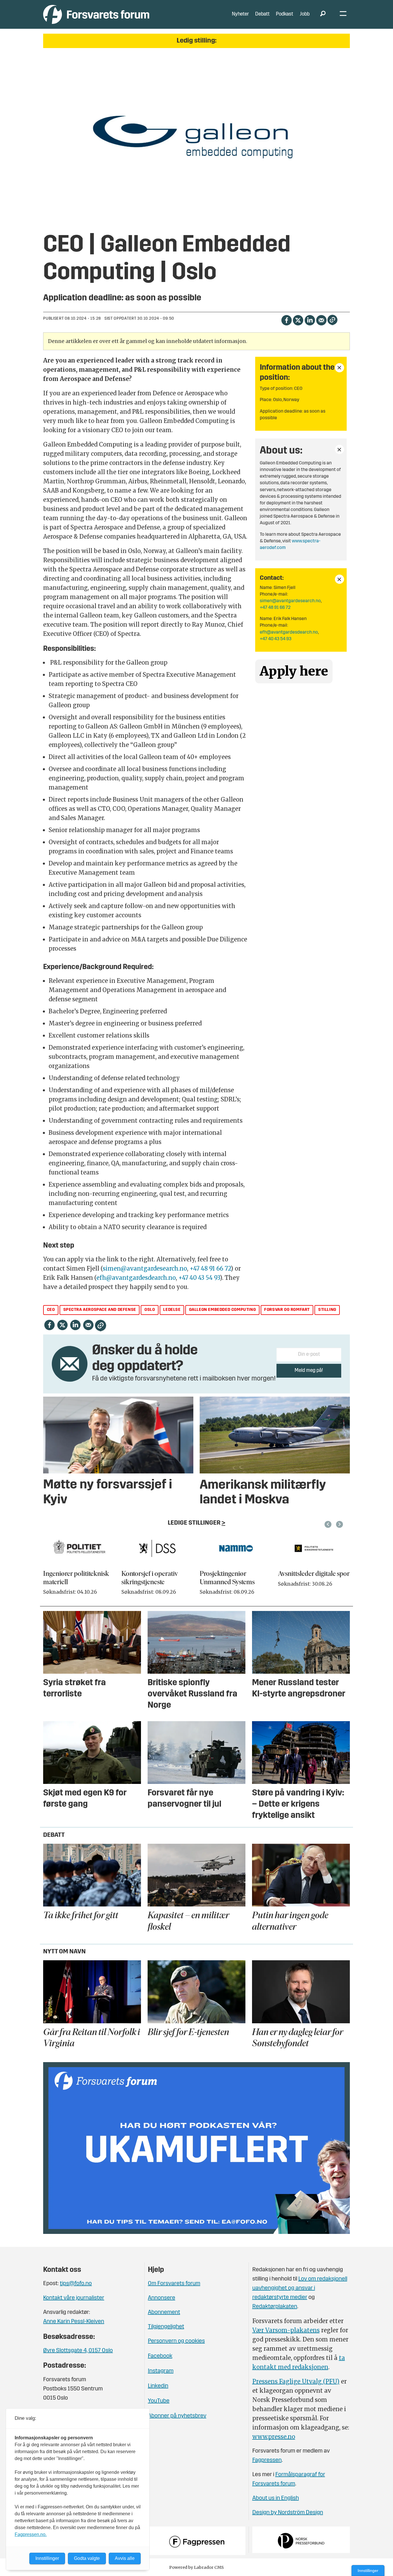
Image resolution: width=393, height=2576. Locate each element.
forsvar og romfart (287, 1310)
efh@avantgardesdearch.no (289, 632)
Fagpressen (267, 2460)
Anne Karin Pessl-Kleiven (74, 2322)
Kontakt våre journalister (74, 2298)
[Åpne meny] (343, 15)
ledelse (172, 1310)
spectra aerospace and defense (100, 1310)
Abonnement (164, 2312)
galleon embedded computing (223, 1310)
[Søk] (323, 14)
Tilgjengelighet (166, 2327)
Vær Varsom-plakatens (286, 2330)
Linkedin (158, 2386)
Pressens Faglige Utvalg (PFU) (296, 2381)
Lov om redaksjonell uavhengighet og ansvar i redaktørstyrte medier (300, 2288)
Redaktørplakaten (275, 2307)
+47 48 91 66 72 (275, 608)
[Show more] (339, 368)
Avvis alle (125, 2558)
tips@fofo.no (76, 2284)
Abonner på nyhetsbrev (177, 2416)
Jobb (305, 14)
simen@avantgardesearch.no (290, 601)
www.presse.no (274, 2437)
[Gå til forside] (96, 14)
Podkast (285, 14)
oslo (150, 1310)
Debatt (262, 14)
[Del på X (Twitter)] (298, 320)
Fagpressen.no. (31, 2534)
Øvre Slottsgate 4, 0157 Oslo (78, 2351)
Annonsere (162, 2298)
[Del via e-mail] (321, 320)
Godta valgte (87, 2558)
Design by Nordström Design (288, 2513)
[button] (329, 1524)
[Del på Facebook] (286, 320)
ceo (51, 1310)
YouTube (159, 2401)
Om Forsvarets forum (174, 2284)
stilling (327, 1310)
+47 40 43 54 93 (276, 639)
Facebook (160, 2356)
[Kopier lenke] (332, 320)
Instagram (161, 2371)
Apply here (294, 671)
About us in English (276, 2498)
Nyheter (240, 14)
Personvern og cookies (176, 2341)
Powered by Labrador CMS (197, 2567)
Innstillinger (368, 2571)
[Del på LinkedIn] (310, 320)
